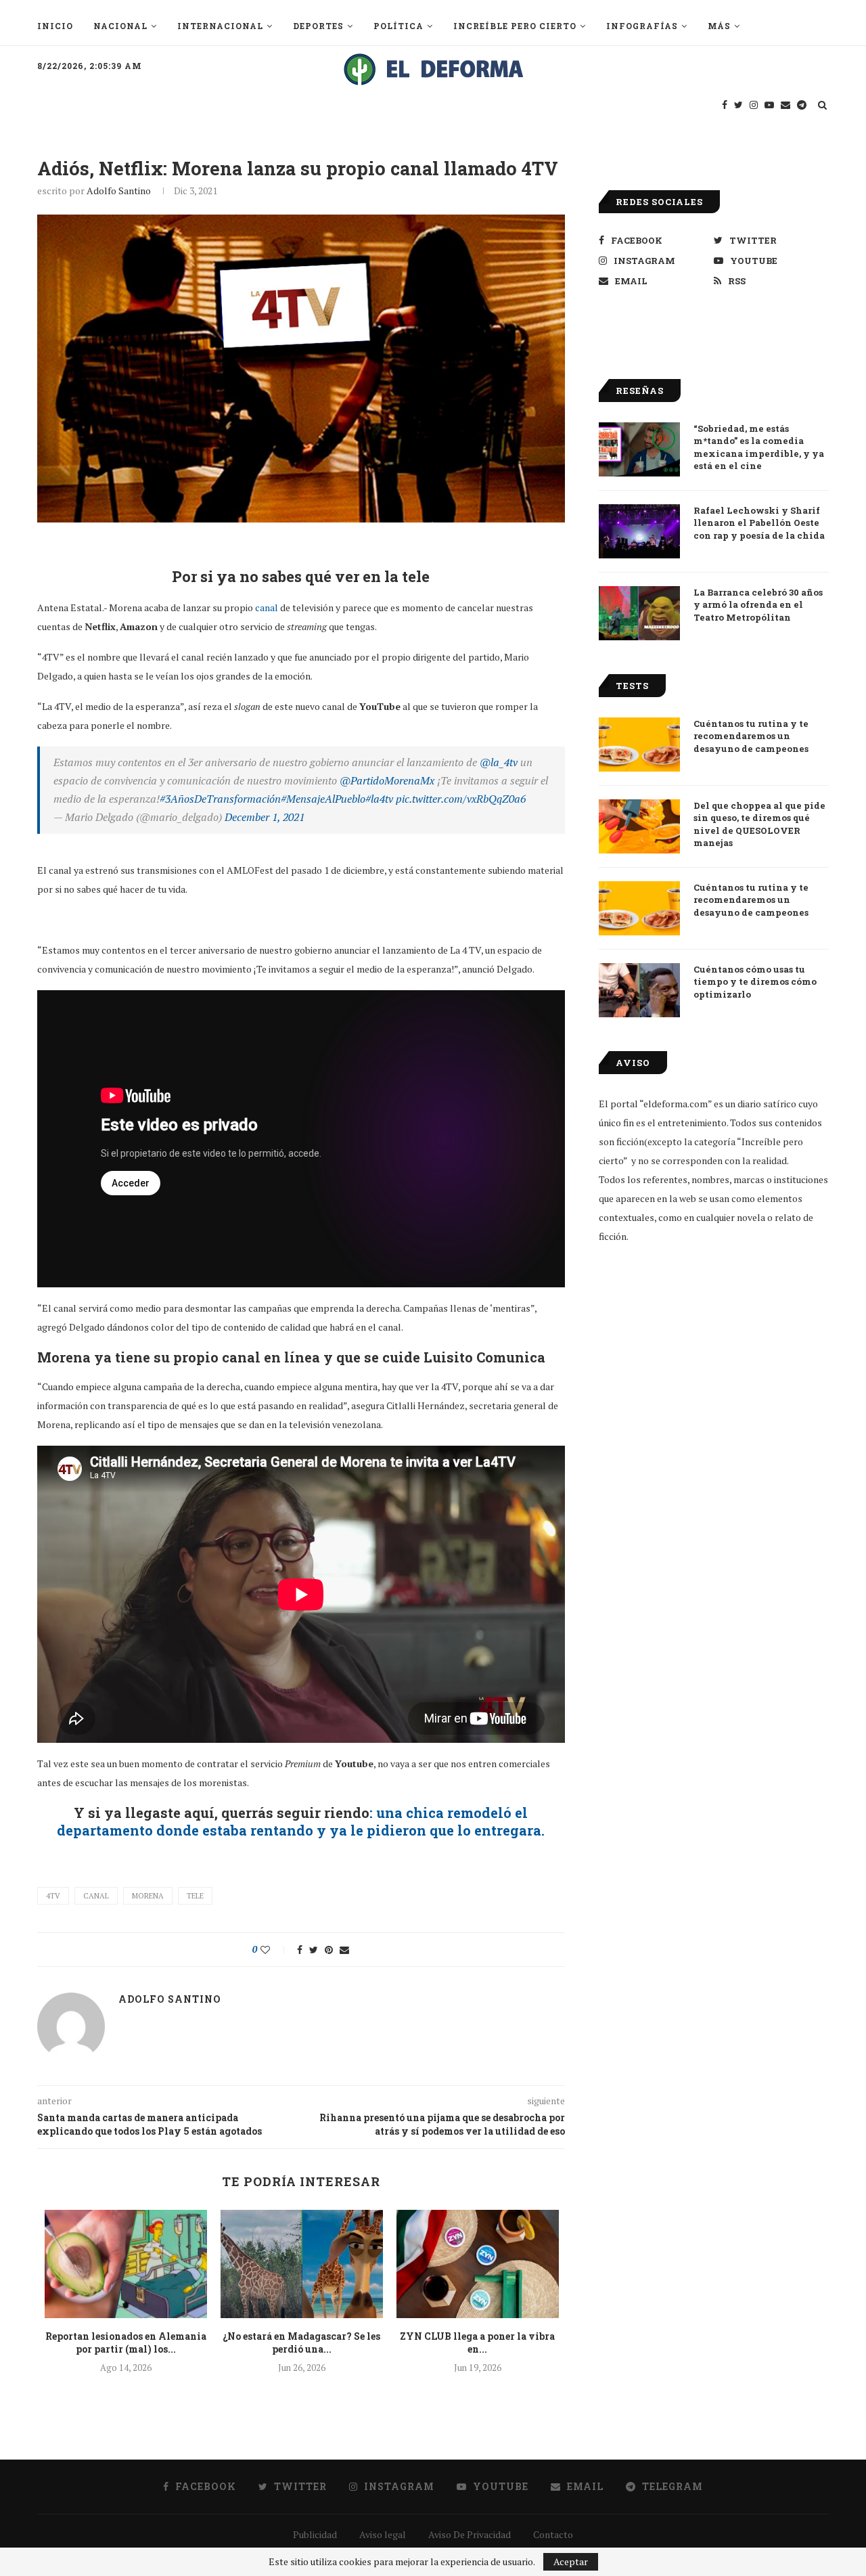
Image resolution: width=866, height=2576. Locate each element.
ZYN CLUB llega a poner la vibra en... (477, 2343)
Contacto (553, 2534)
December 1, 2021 (265, 817)
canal (267, 607)
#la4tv (379, 799)
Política (398, 26)
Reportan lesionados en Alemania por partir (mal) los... (126, 2343)
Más (719, 26)
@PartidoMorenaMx (387, 780)
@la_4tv (499, 762)
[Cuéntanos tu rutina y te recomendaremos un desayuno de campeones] (639, 745)
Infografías (642, 26)
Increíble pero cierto (515, 26)
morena (148, 1896)
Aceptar (571, 2561)
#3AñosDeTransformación (220, 799)
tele (195, 1896)
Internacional (220, 26)
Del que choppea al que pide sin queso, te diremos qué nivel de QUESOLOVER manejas (759, 824)
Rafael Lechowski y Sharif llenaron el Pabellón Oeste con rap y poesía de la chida (759, 523)
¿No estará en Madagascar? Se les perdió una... (301, 2343)
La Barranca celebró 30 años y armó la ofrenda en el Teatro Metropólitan (758, 604)
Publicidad (315, 2534)
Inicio (55, 26)
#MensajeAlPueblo (323, 799)
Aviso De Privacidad (470, 2534)
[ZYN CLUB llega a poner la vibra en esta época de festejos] (478, 2264)
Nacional (120, 26)
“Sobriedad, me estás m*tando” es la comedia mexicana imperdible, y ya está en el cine (759, 447)
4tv (53, 1896)
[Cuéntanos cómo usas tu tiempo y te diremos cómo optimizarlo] (639, 990)
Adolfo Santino (119, 191)
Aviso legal (383, 2534)
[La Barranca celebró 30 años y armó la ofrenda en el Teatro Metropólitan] (639, 613)
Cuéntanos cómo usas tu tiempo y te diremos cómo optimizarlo (755, 981)
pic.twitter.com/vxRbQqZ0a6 (461, 799)
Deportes (318, 26)
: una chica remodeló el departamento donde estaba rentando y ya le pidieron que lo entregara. (301, 1821)
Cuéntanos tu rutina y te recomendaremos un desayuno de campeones (751, 736)
